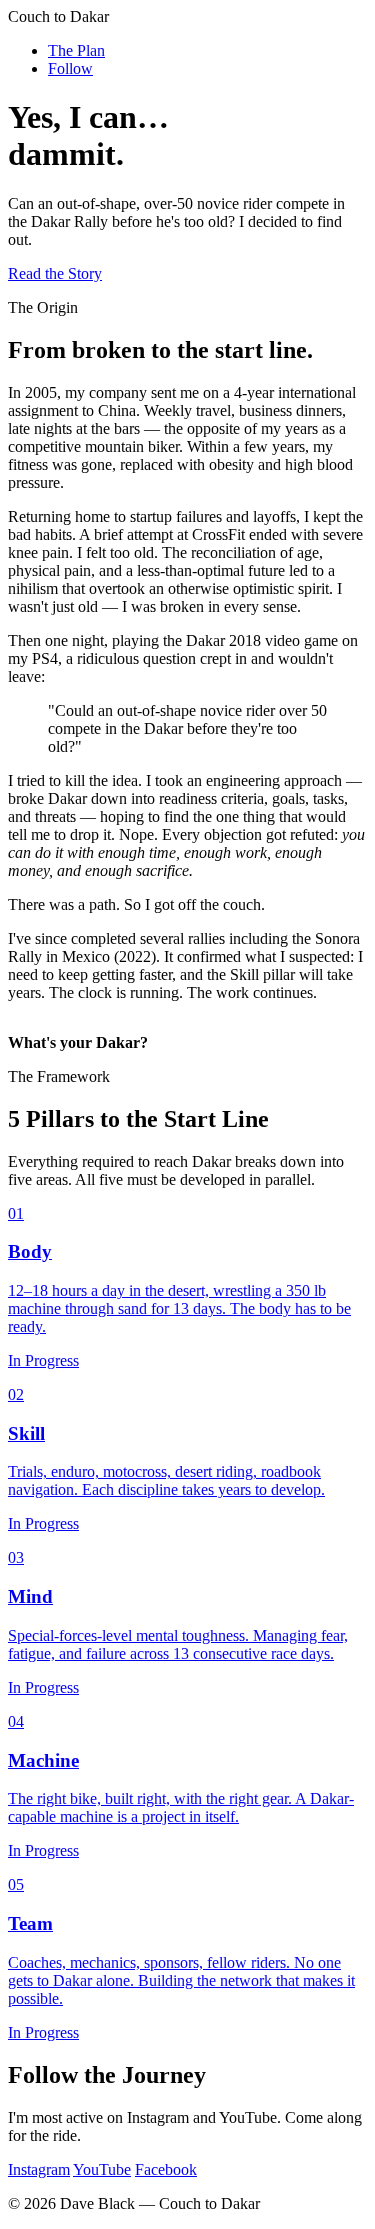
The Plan (76, 50)
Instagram (39, 2169)
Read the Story (55, 273)
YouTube (102, 2169)
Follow (70, 68)
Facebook (166, 2169)
